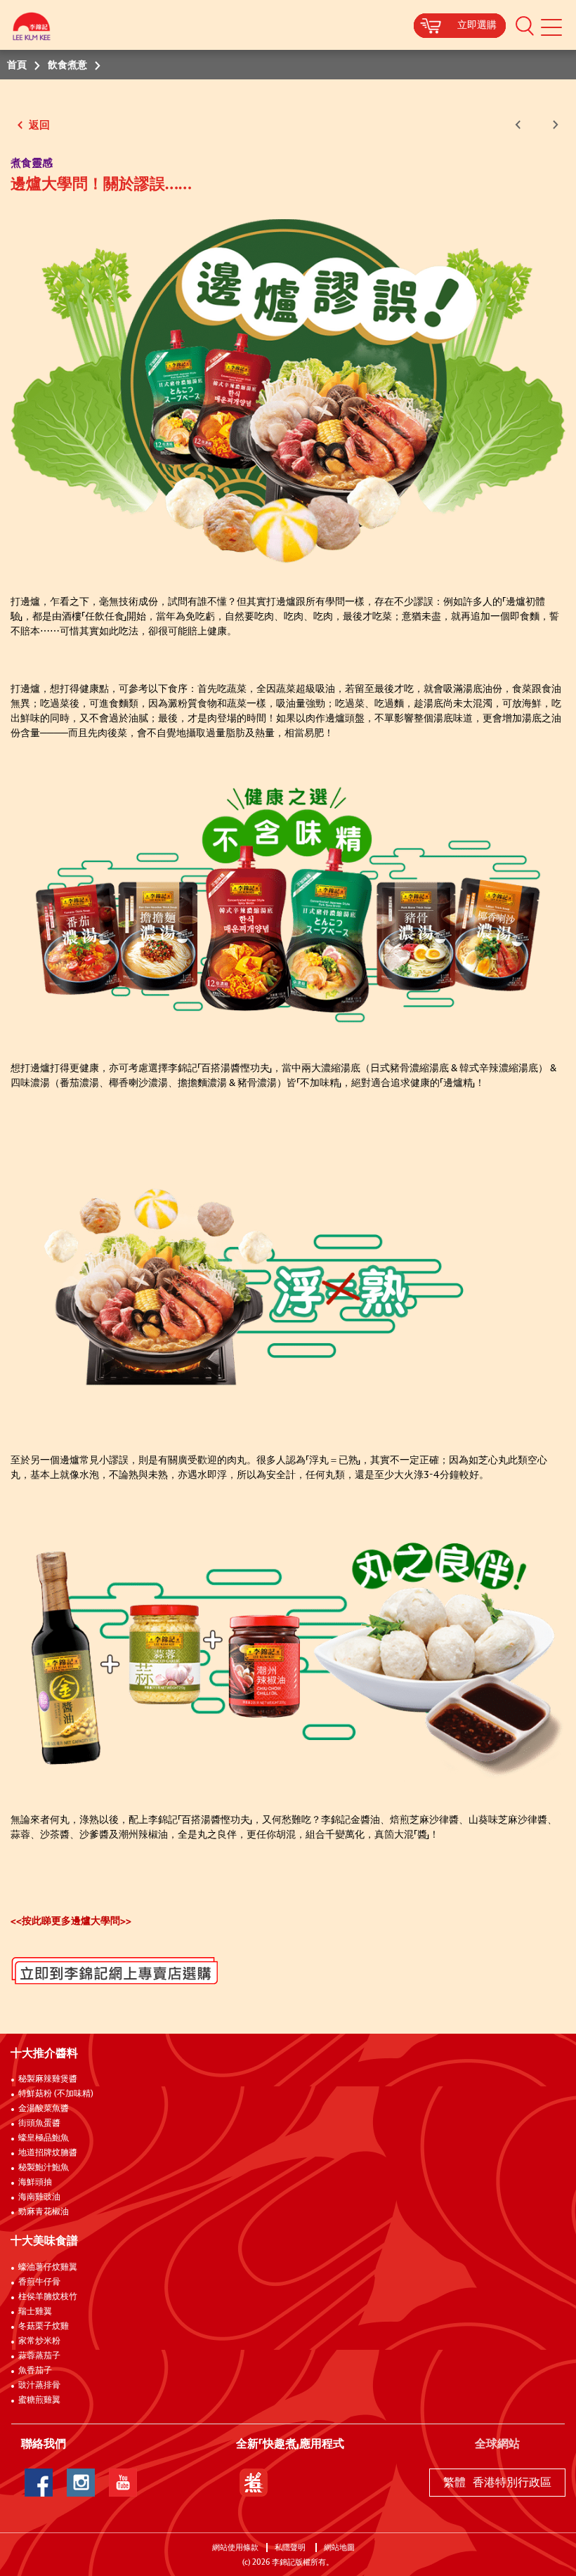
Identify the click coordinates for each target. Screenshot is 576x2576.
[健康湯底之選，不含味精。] (288, 906)
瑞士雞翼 (35, 2312)
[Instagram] (81, 2483)
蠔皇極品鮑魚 (44, 2138)
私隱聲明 (291, 2548)
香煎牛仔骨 (39, 2282)
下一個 (553, 125)
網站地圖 (340, 2548)
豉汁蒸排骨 (39, 2386)
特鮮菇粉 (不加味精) (56, 2094)
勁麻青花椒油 (44, 2212)
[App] (254, 2483)
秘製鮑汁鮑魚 (44, 2168)
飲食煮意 (67, 65)
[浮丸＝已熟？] (288, 1292)
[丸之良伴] (288, 1653)
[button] (525, 25)
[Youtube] (123, 2483)
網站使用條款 (235, 2548)
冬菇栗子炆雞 (44, 2327)
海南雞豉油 (39, 2197)
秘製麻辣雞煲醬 (48, 2079)
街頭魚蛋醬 (39, 2124)
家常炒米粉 (39, 2341)
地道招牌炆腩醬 (48, 2153)
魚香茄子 (35, 2371)
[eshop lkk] (22, 1963)
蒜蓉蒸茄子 (39, 2356)
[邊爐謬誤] (288, 391)
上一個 (521, 125)
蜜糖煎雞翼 (39, 2400)
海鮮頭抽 (35, 2183)
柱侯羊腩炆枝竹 (48, 2297)
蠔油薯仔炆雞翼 (48, 2268)
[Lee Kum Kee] (32, 30)
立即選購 (477, 25)
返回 (38, 125)
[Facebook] (39, 2483)
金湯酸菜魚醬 (44, 2109)
